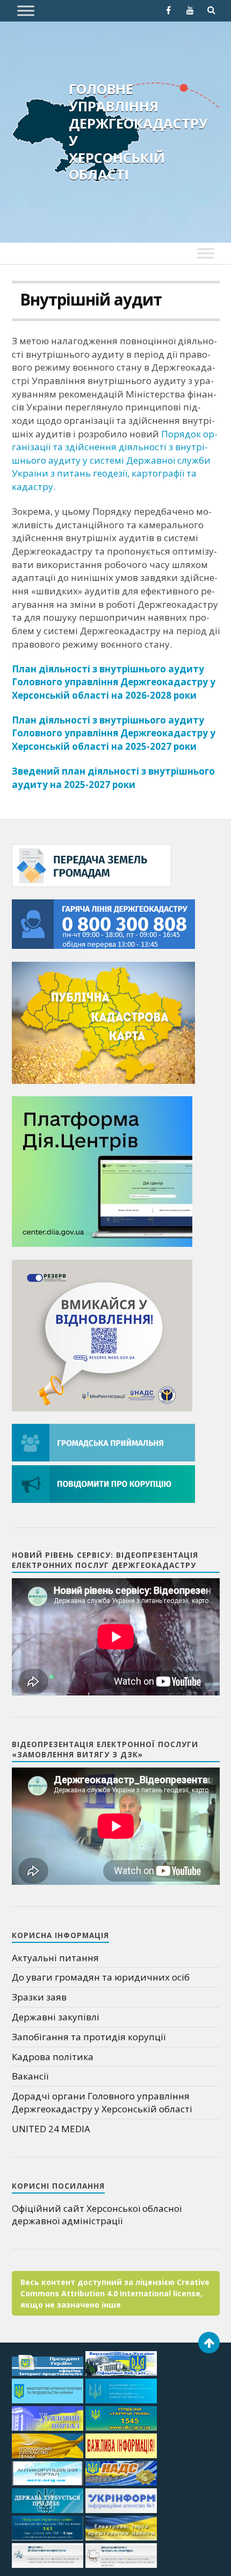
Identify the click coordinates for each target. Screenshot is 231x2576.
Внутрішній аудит (91, 300)
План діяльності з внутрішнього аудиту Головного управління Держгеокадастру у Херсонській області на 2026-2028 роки (114, 682)
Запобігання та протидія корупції (89, 2037)
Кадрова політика (53, 2057)
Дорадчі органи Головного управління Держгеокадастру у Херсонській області (102, 2102)
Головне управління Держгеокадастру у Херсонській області (138, 132)
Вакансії (30, 2076)
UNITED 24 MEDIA (51, 2129)
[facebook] (169, 10)
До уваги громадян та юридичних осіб (101, 1977)
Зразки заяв (39, 1997)
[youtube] (190, 10)
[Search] (212, 10)
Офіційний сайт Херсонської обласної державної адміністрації (97, 2215)
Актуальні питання (55, 1958)
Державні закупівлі (56, 2017)
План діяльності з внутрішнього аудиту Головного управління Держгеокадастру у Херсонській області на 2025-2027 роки (114, 733)
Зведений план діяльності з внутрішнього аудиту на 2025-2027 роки (113, 778)
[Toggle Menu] (26, 10)
